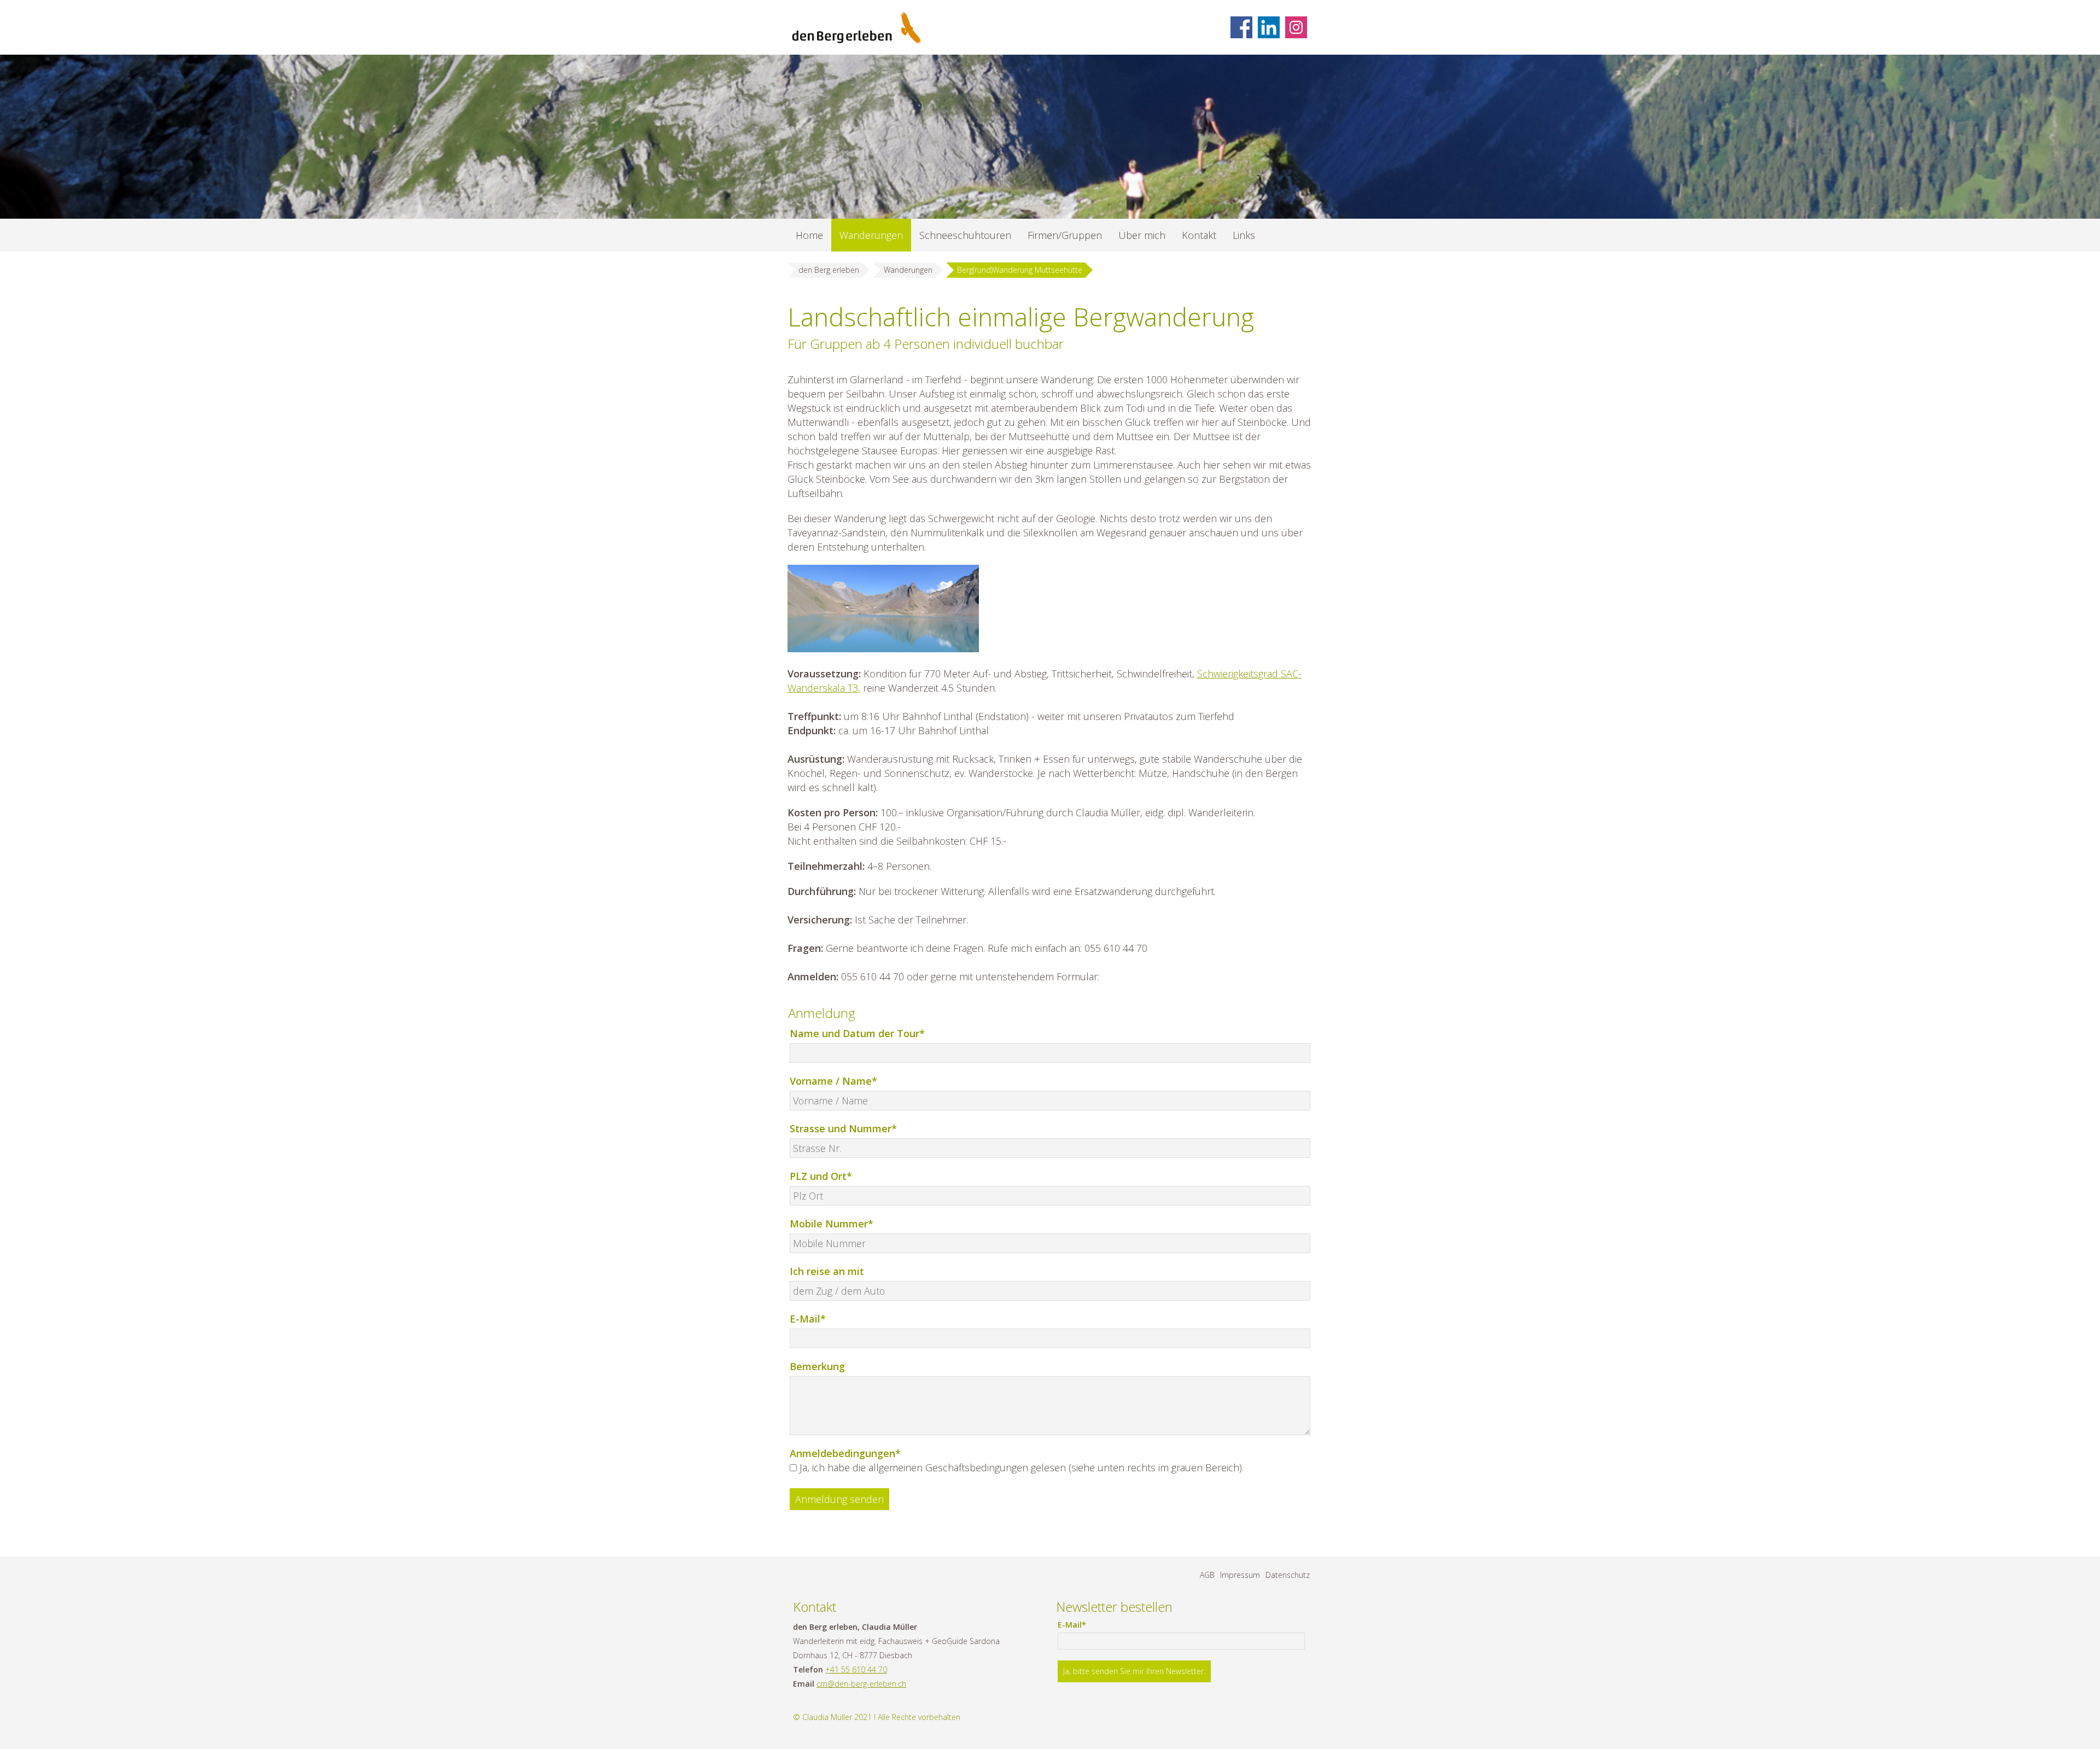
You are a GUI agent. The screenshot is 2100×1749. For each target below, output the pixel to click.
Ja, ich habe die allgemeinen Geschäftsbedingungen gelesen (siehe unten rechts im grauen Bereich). (1022, 1467)
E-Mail (814, 1318)
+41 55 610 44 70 (856, 1669)
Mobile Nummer (832, 1223)
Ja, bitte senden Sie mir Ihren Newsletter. (1134, 1671)
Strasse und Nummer (843, 1128)
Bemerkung (817, 1366)
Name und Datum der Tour (857, 1033)
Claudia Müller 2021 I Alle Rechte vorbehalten (881, 1717)
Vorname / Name (833, 1081)
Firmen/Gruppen (1065, 235)
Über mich (1142, 235)
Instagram (1296, 27)
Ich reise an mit (827, 1271)
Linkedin (1269, 27)
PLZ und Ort (821, 1176)
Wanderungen (871, 235)
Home (809, 235)
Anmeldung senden (839, 1499)
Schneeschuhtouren (965, 235)
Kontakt (1199, 235)
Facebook (1241, 27)
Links (1244, 235)
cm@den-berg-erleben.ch (861, 1684)
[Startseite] (857, 28)
